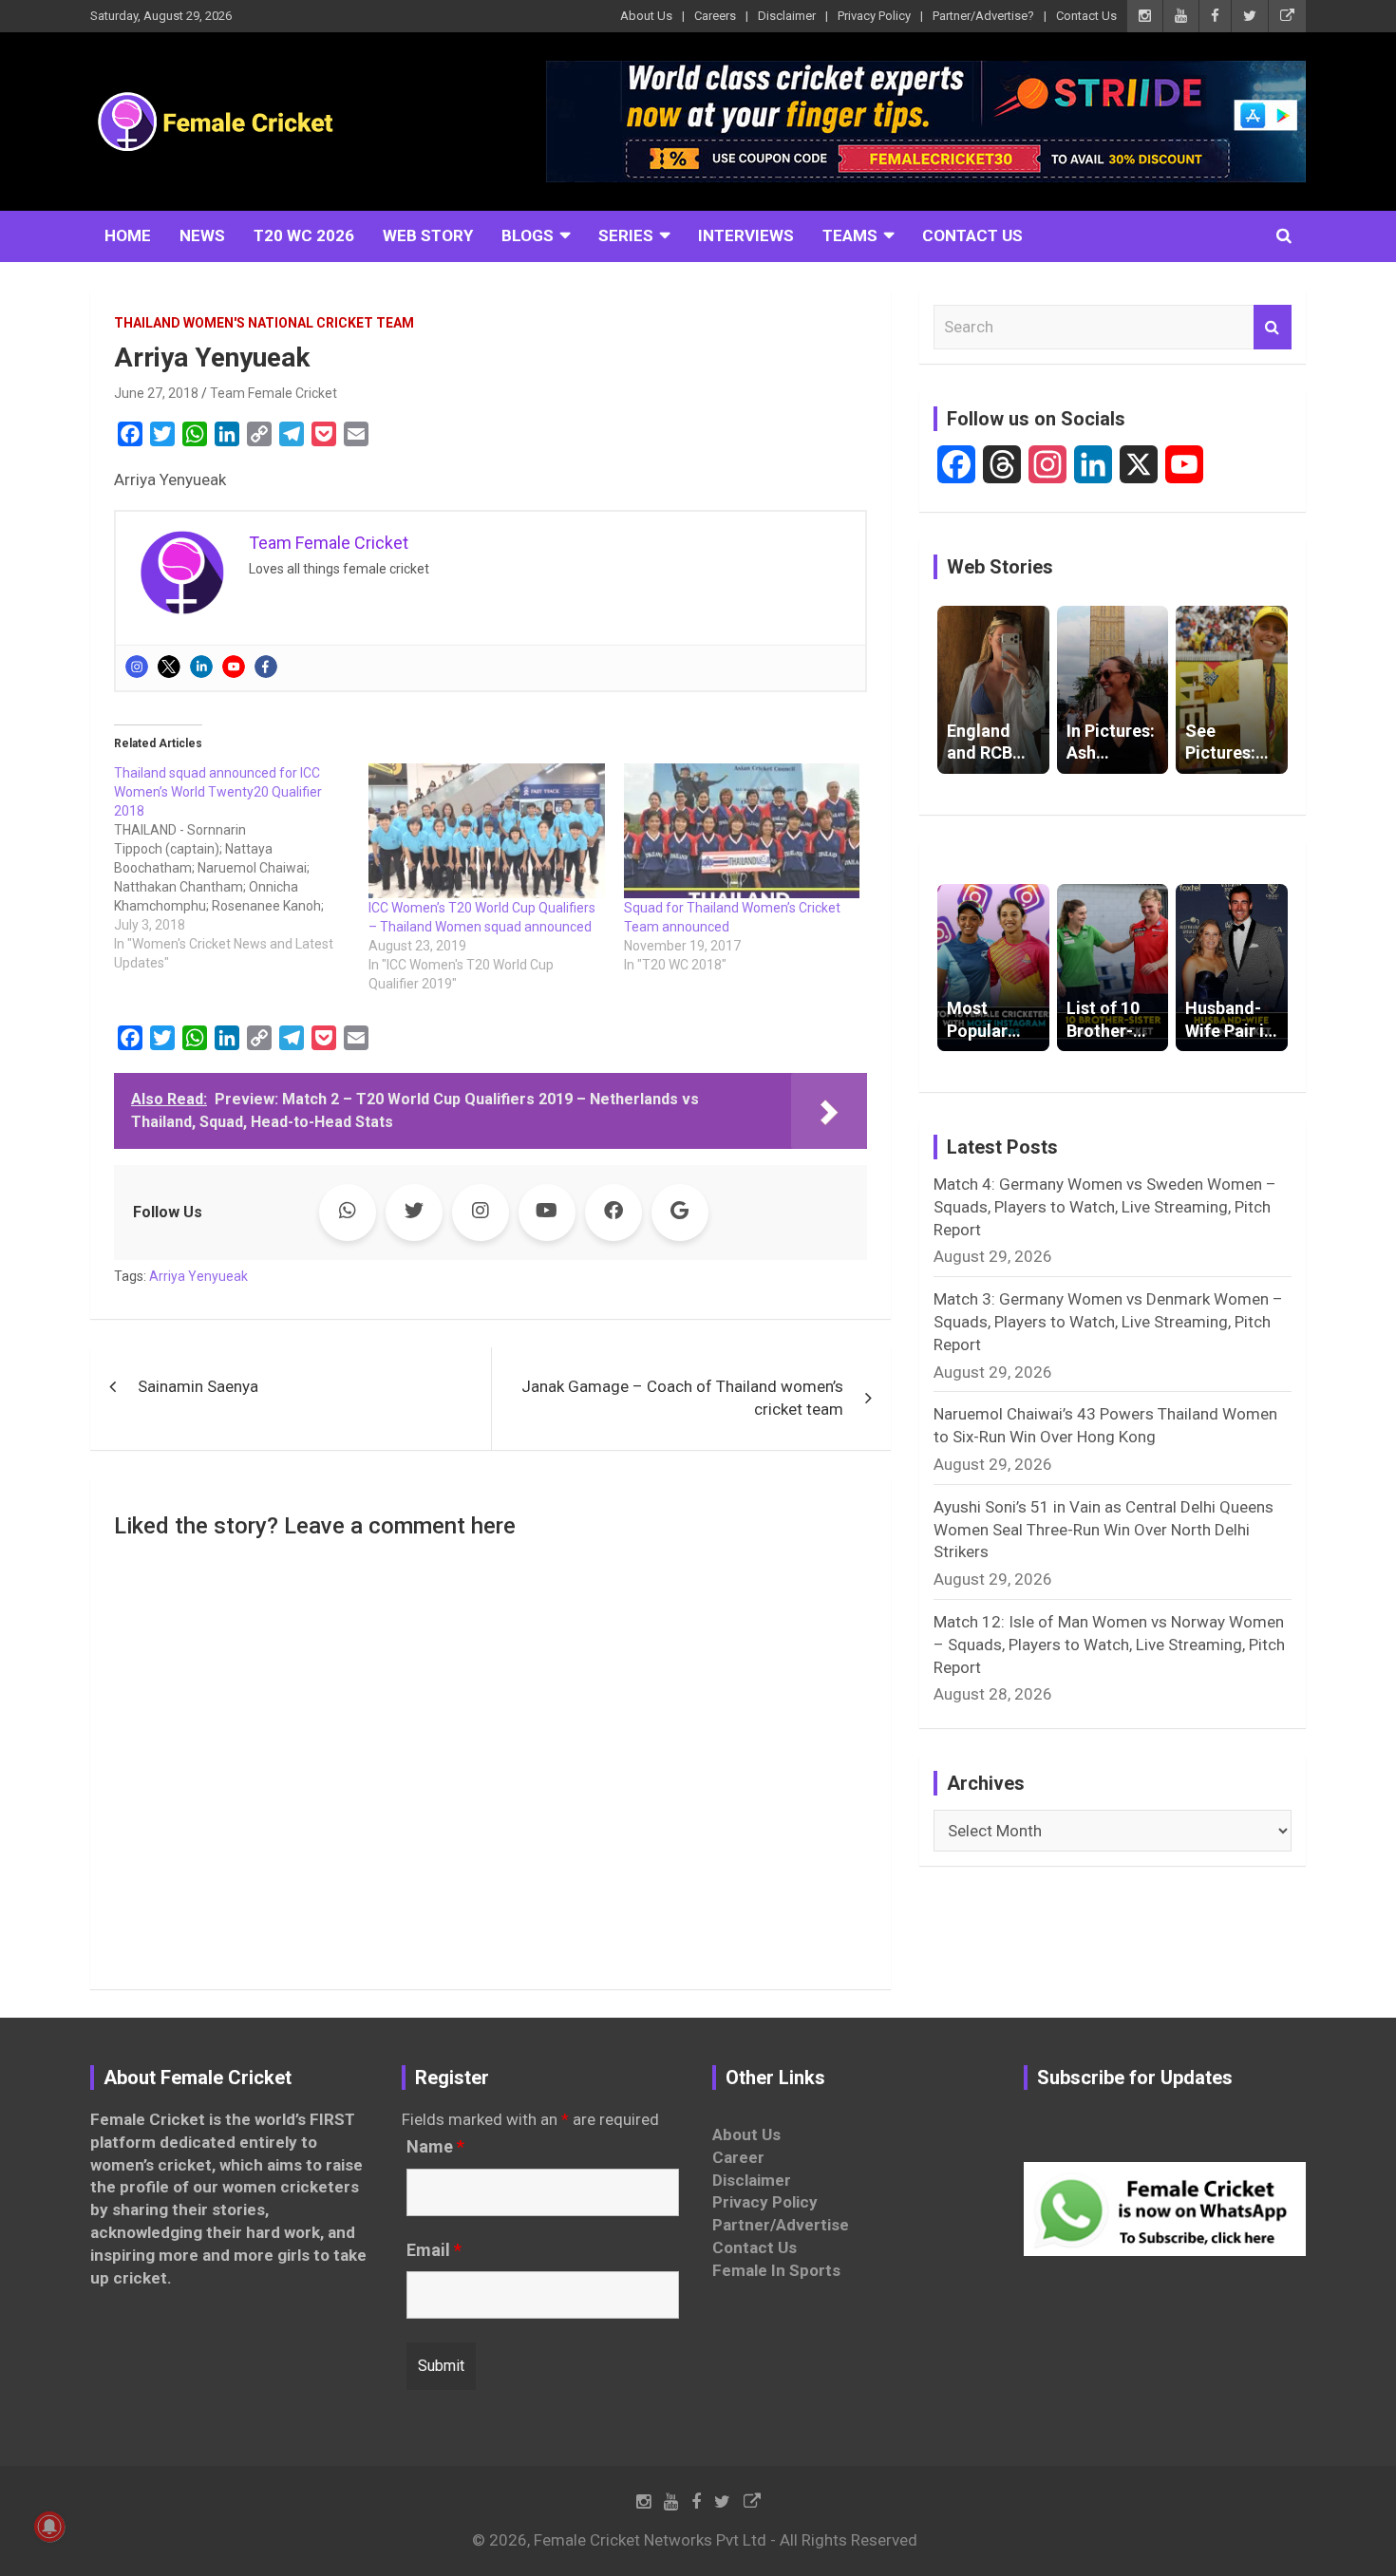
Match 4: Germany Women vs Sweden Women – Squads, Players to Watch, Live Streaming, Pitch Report (1105, 1207)
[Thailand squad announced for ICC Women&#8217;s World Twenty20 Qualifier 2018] (241, 868)
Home (128, 235)
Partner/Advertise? (983, 16)
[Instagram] (137, 667)
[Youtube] (234, 667)
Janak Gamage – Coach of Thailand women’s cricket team (682, 1398)
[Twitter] (169, 667)
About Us (646, 16)
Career (738, 2157)
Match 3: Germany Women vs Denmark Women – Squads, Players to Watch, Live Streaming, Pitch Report (1108, 1322)
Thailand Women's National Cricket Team (264, 323)
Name (435, 2147)
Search (1273, 328)
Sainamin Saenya (198, 1386)
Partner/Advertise (781, 2225)
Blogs (528, 235)
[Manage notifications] (49, 2527)
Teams (850, 235)
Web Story (428, 235)
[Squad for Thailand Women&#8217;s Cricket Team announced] (742, 831)
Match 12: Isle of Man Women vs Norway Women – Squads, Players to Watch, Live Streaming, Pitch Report (1109, 1645)
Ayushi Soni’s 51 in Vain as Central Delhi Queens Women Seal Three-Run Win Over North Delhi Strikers (1104, 1530)
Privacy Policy (874, 16)
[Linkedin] (201, 667)
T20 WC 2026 (304, 235)
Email (434, 2250)
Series (626, 235)
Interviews (746, 235)
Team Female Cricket (274, 393)
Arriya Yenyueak (198, 1276)
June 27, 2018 (156, 393)
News (202, 235)
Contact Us (1086, 16)
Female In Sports (776, 2270)
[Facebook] (266, 667)
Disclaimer (787, 16)
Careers (715, 16)
